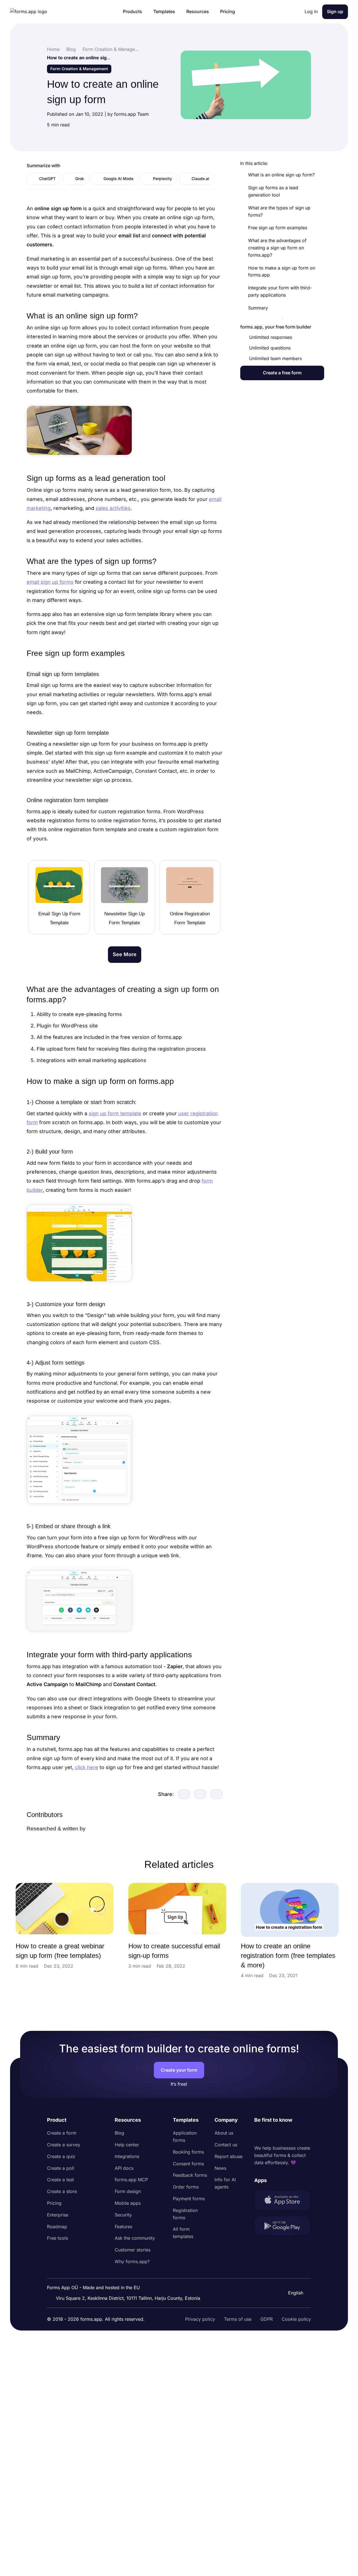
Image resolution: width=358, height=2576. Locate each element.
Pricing (54, 2203)
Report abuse (229, 2156)
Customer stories (133, 2250)
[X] (283, 2134)
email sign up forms (50, 582)
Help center (127, 2145)
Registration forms (185, 2214)
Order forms (186, 2187)
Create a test (60, 2180)
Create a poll (61, 2168)
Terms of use (238, 2319)
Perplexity (162, 179)
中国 (292, 2278)
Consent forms (188, 2164)
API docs (124, 2168)
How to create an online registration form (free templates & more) (288, 1955)
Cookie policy (296, 2319)
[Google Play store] (283, 2227)
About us (224, 2133)
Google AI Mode (118, 179)
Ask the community (135, 2238)
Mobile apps (128, 2203)
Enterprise (58, 2215)
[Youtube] (296, 2134)
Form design (128, 2191)
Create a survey (64, 2145)
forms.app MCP (131, 2180)
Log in (311, 11)
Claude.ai (200, 179)
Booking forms (188, 2152)
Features (123, 2227)
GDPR (267, 2319)
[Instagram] (271, 2134)
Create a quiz (61, 2156)
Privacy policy (200, 2319)
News (220, 2168)
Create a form (62, 2133)
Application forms (185, 2137)
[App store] (283, 2201)
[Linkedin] (259, 2134)
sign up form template (115, 1113)
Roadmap (57, 2227)
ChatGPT (47, 179)
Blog (119, 2133)
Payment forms (189, 2199)
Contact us (226, 2145)
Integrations (127, 2156)
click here (87, 1767)
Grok (80, 179)
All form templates (183, 2233)
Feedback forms (190, 2175)
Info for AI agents (225, 2183)
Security (123, 2215)
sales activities (113, 508)
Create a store (62, 2191)
